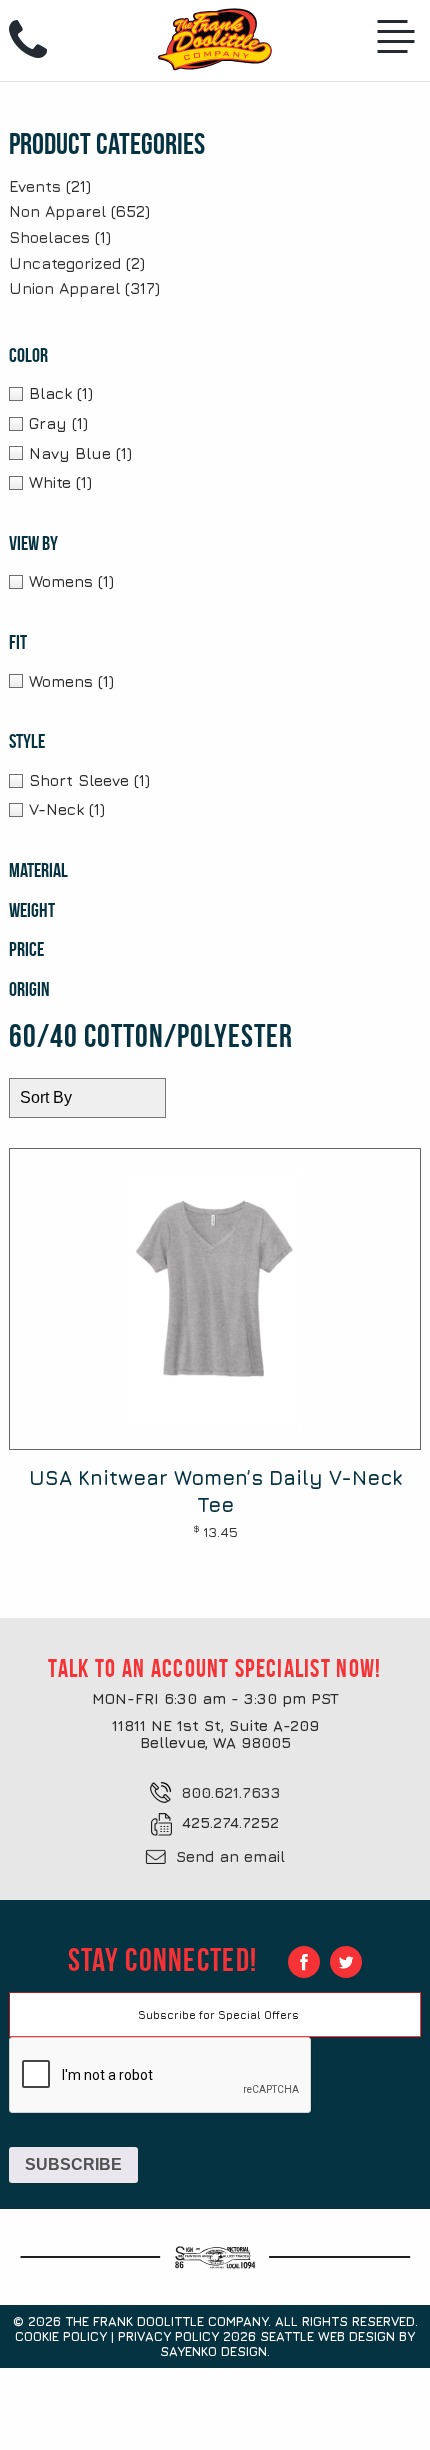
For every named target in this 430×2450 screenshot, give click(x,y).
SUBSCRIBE (73, 2164)
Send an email (230, 1856)
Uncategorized (65, 263)
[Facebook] (304, 1962)
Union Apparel (64, 288)
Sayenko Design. (215, 2351)
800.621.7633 (231, 1792)
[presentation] (161, 2076)
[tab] (144, 355)
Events (35, 186)
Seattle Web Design (327, 2336)
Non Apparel (57, 211)
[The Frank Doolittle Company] (215, 33)
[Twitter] (346, 1962)
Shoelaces (49, 237)
